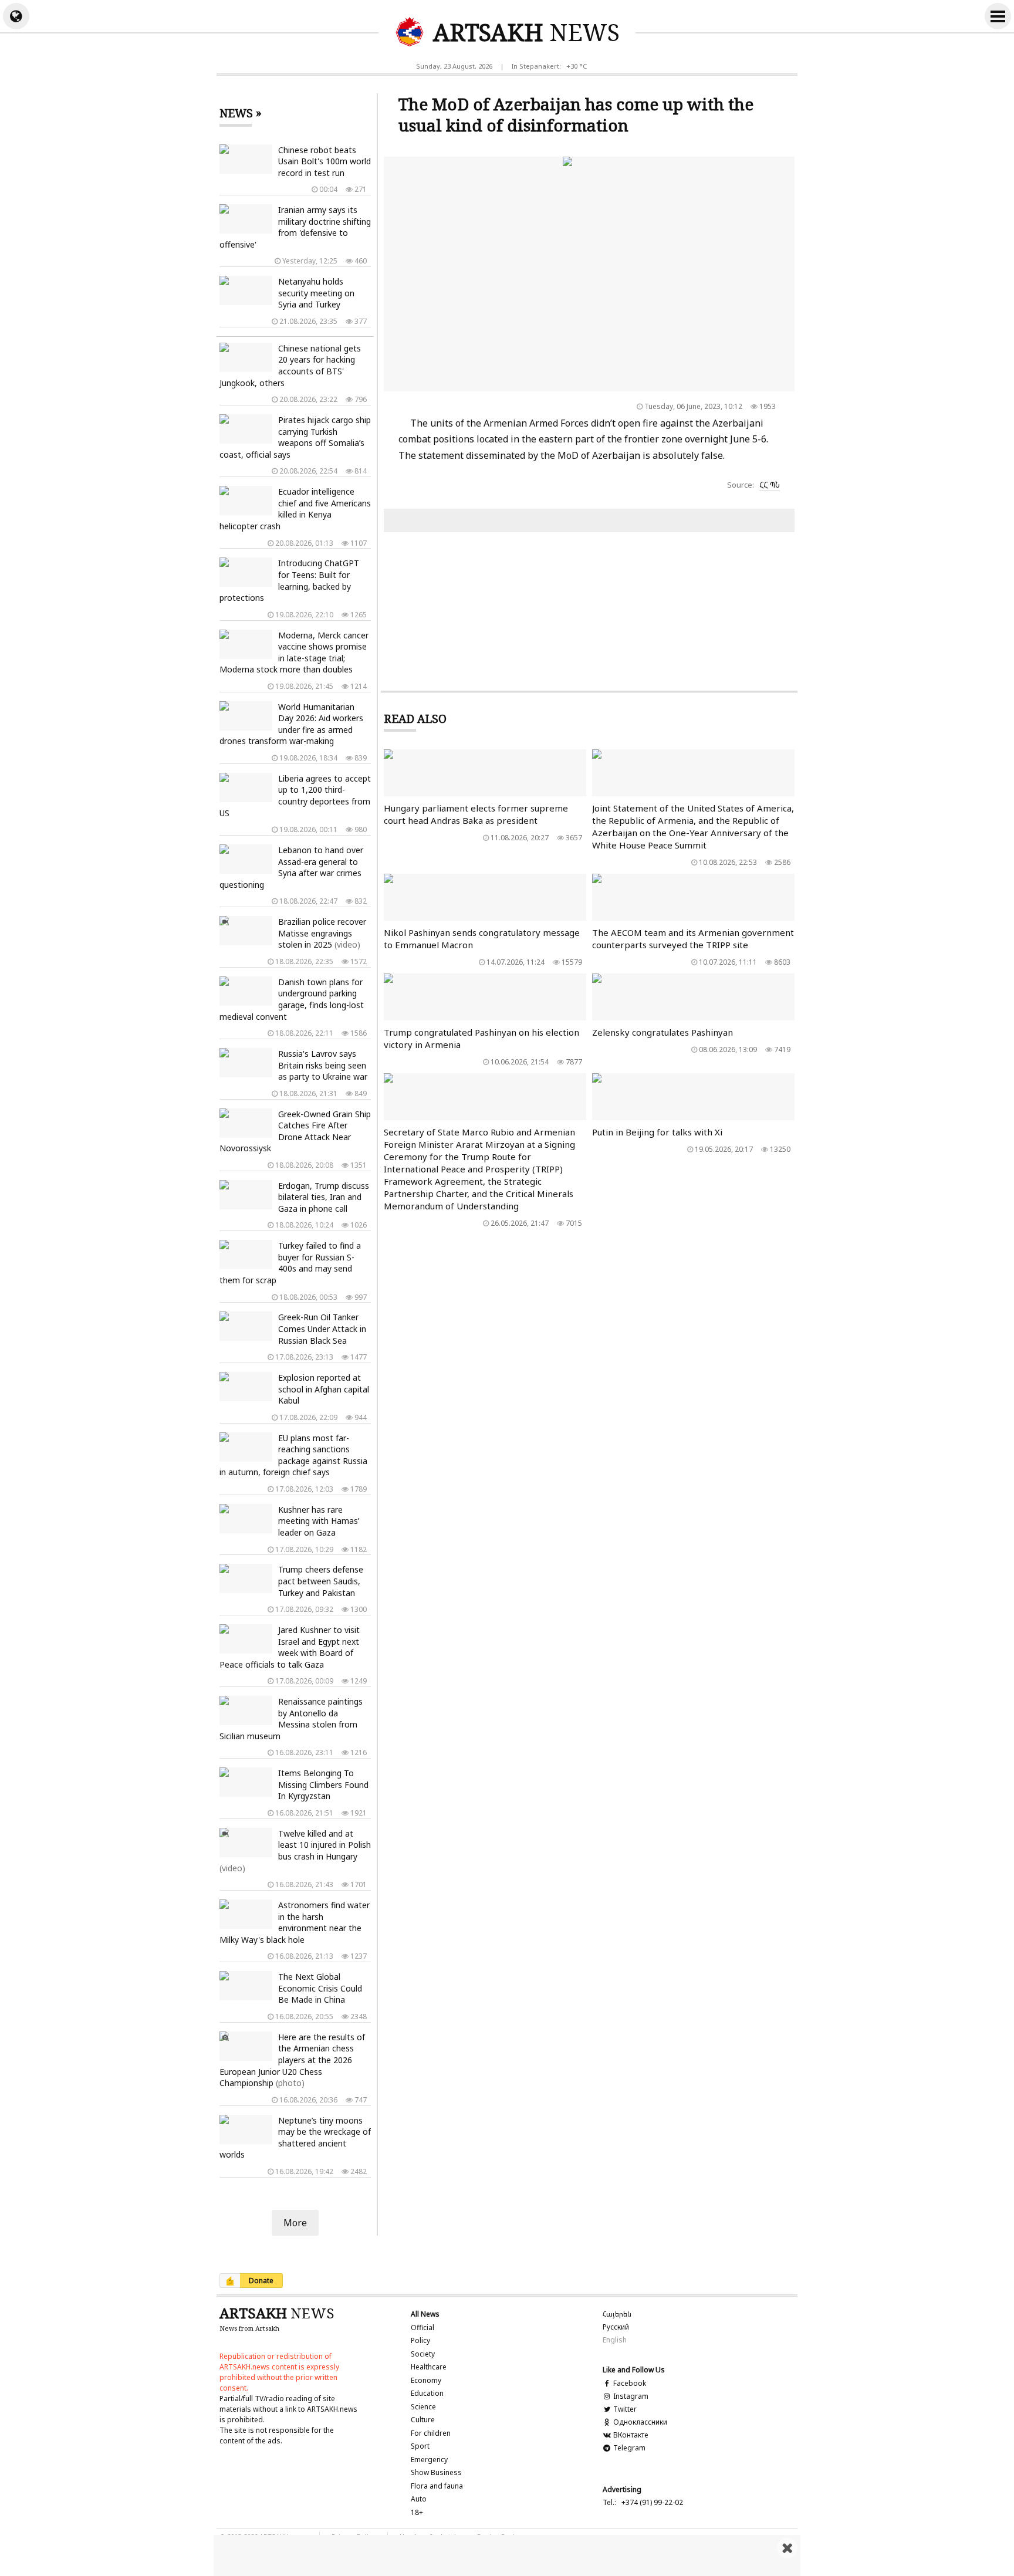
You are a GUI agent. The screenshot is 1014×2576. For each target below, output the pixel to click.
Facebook (629, 2383)
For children (431, 2433)
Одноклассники (639, 2422)
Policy (420, 2340)
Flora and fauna (437, 2486)
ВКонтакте (630, 2435)
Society (423, 2354)
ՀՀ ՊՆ (770, 485)
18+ (417, 2512)
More (295, 2223)
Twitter (624, 2409)
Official (422, 2327)
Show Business (436, 2472)
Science (423, 2407)
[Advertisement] (507, 2555)
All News (425, 2314)
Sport (420, 2446)
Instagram (630, 2396)
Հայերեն (617, 2314)
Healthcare (429, 2367)
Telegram (628, 2448)
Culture (423, 2420)
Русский (616, 2327)
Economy (426, 2380)
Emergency (429, 2460)
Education (427, 2393)
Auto (419, 2499)
